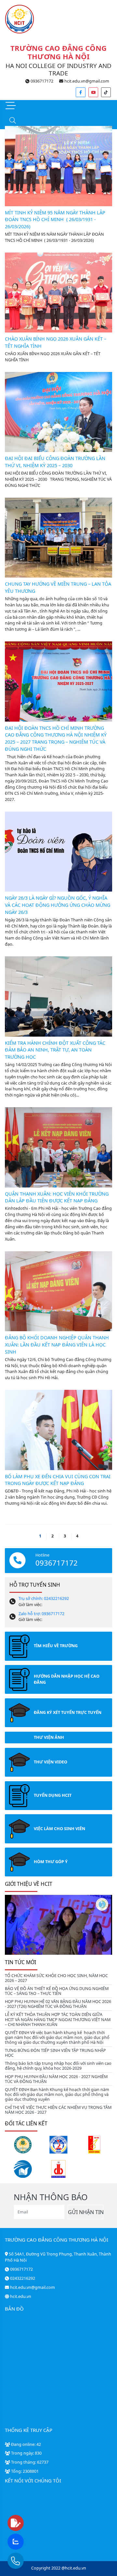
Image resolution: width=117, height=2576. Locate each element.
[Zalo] (28, 2542)
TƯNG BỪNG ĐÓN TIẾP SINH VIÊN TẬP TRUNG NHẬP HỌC (55, 2053)
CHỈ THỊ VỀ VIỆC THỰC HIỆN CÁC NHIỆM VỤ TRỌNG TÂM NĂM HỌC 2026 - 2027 (58, 2110)
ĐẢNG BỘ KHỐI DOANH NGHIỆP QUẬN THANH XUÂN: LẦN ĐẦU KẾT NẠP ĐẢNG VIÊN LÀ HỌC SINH (57, 1344)
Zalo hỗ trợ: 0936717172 (41, 1614)
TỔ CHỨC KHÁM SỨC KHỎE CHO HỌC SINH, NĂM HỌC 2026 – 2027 (56, 1978)
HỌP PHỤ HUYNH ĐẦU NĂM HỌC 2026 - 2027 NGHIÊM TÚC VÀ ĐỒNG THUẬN (56, 2079)
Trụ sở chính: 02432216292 (44, 1598)
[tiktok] (106, 92)
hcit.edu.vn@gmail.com (86, 81)
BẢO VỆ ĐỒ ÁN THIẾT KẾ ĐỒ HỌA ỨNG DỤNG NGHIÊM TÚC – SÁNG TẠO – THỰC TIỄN (57, 1991)
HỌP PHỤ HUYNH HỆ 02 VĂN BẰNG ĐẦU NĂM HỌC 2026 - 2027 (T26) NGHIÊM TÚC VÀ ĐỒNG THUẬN (58, 2004)
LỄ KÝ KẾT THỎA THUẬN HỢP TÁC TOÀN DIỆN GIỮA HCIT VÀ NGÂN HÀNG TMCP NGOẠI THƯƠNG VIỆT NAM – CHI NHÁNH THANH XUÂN (58, 2019)
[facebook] (81, 92)
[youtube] (93, 92)
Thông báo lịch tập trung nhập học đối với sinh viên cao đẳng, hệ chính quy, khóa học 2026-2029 (58, 2066)
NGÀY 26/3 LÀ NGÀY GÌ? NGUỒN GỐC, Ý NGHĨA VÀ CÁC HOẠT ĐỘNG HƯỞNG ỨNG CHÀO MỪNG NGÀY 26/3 (58, 905)
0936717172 (41, 81)
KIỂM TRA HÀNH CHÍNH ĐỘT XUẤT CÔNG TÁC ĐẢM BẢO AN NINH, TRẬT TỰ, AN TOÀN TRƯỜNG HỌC (55, 1050)
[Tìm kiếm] (12, 121)
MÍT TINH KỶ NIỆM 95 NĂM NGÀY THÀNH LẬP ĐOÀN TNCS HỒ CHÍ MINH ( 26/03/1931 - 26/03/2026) (55, 219)
